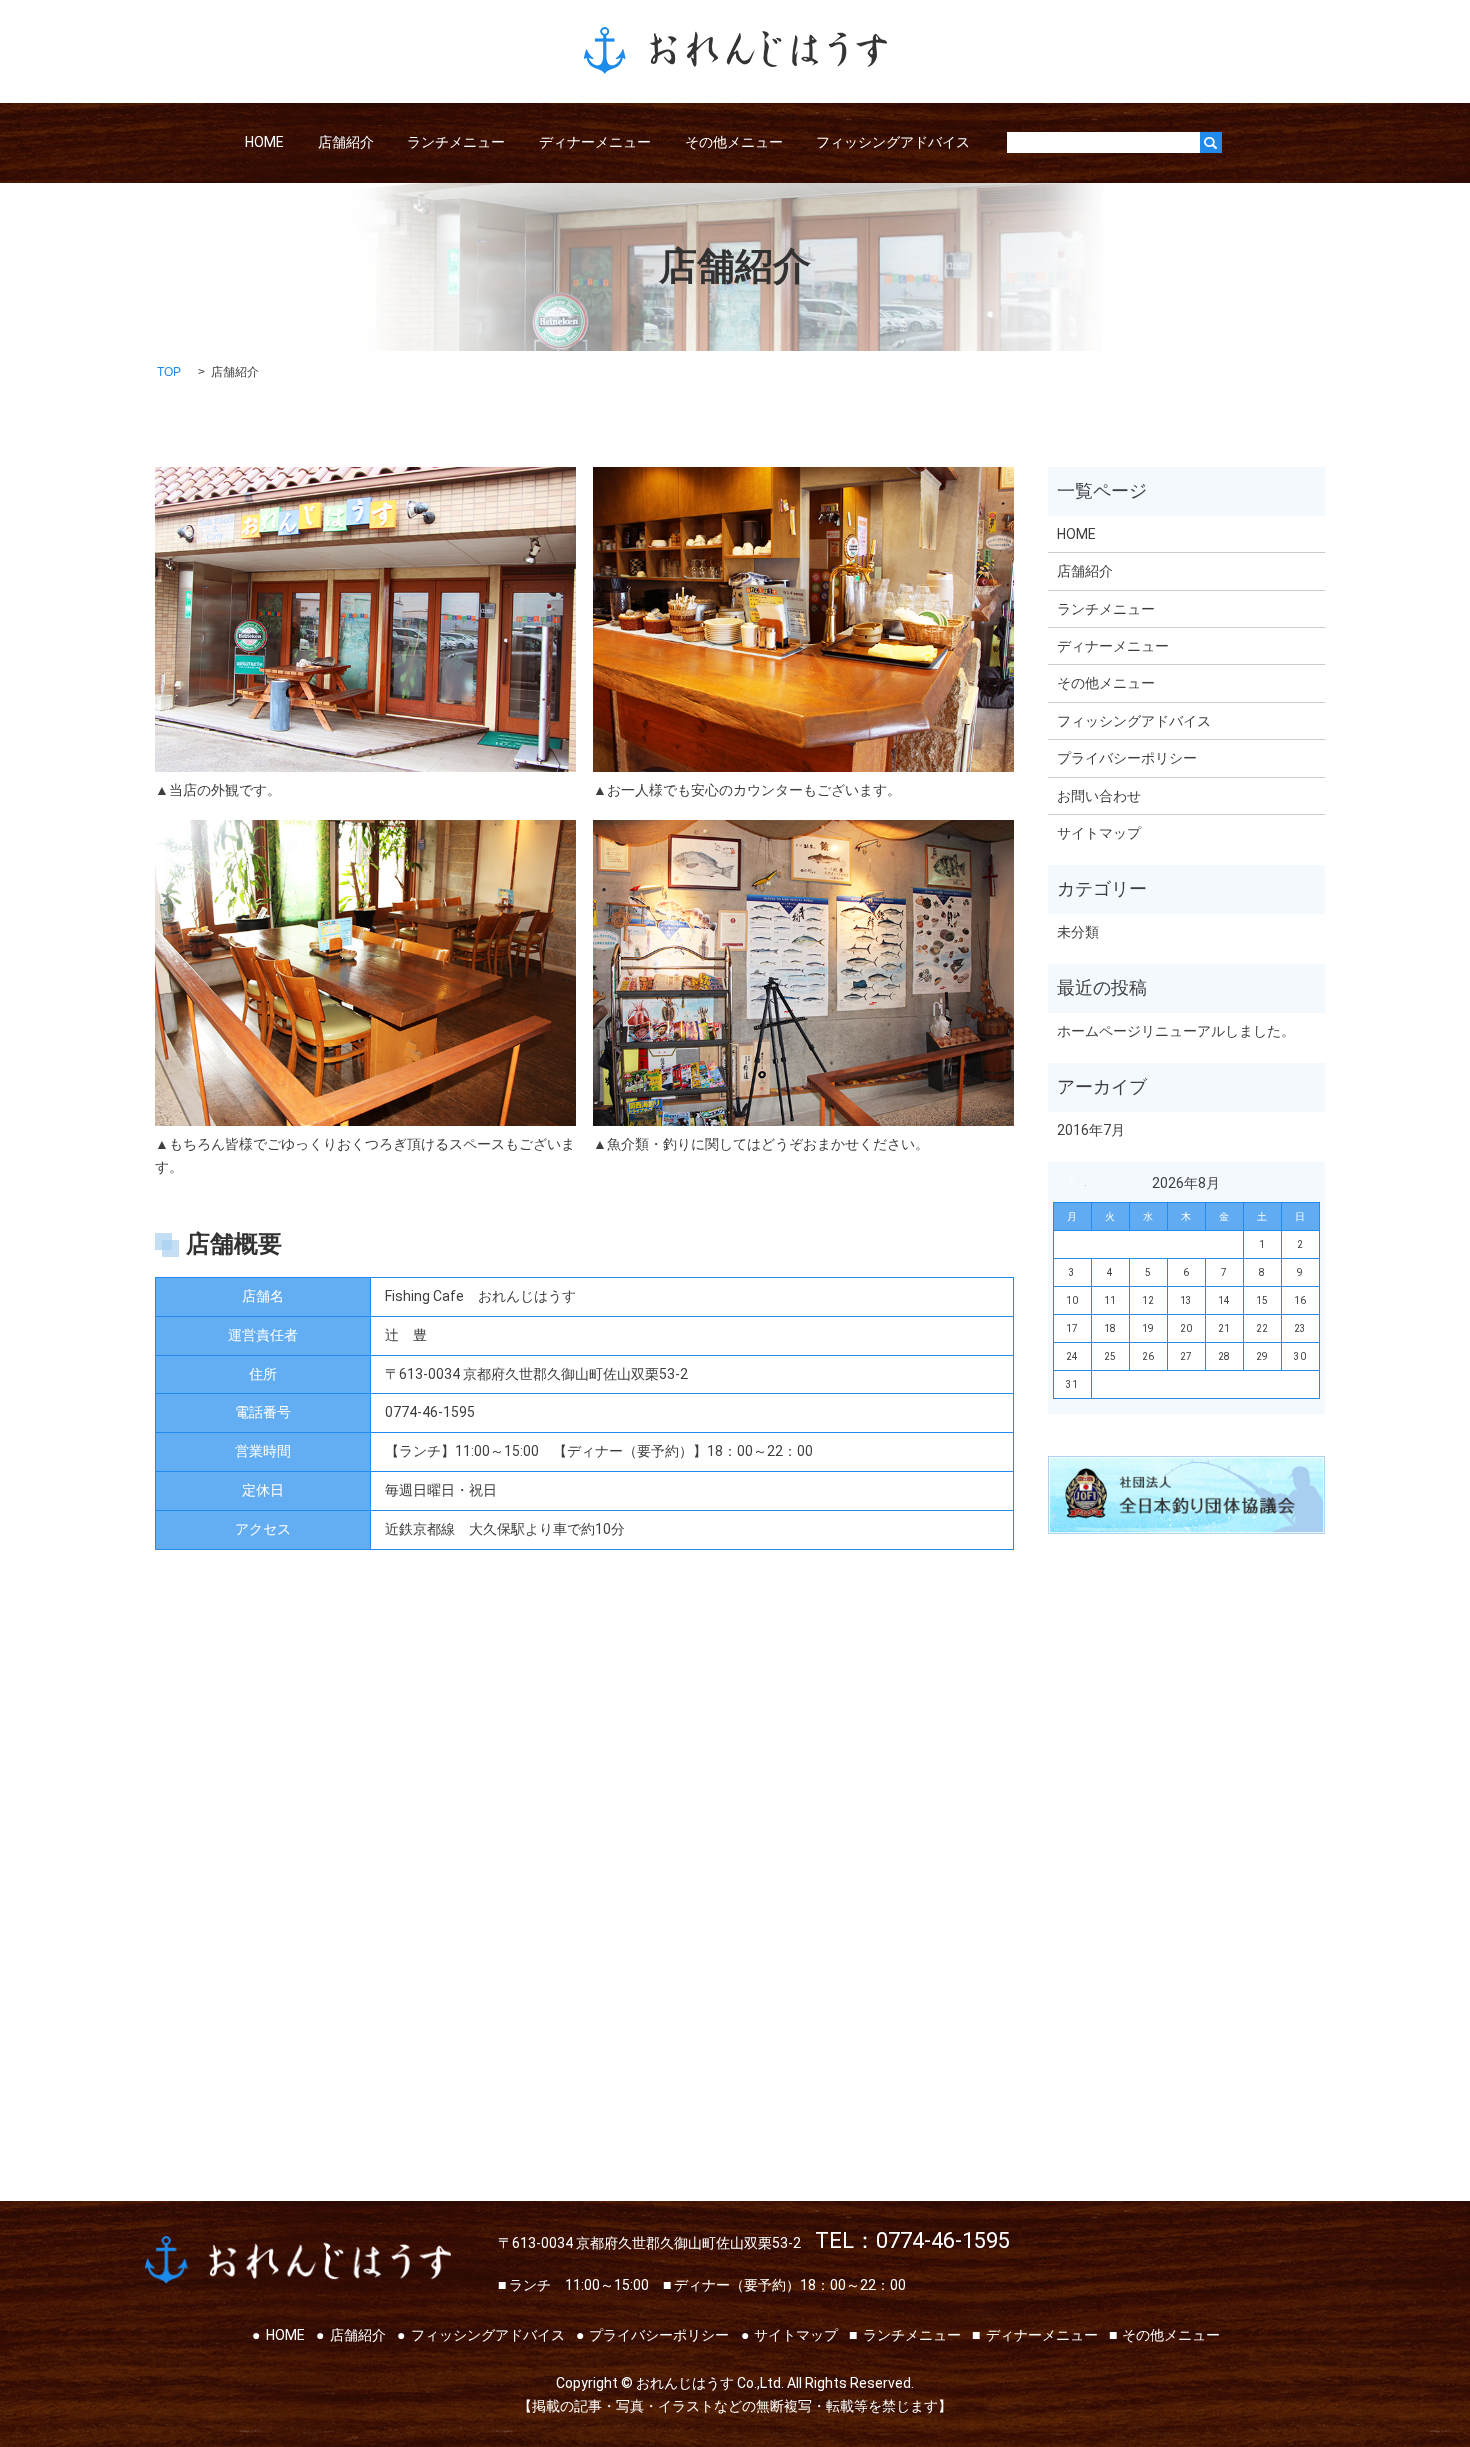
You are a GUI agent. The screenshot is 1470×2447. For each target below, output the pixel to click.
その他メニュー (734, 142)
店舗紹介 (346, 142)
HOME (264, 142)
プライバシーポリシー (1127, 758)
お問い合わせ (1099, 796)
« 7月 (1077, 1181)
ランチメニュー (456, 142)
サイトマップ (1099, 833)
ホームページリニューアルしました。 (1176, 1031)
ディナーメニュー (595, 142)
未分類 (1078, 932)
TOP (169, 372)
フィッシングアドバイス (893, 142)
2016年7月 (1091, 1130)
